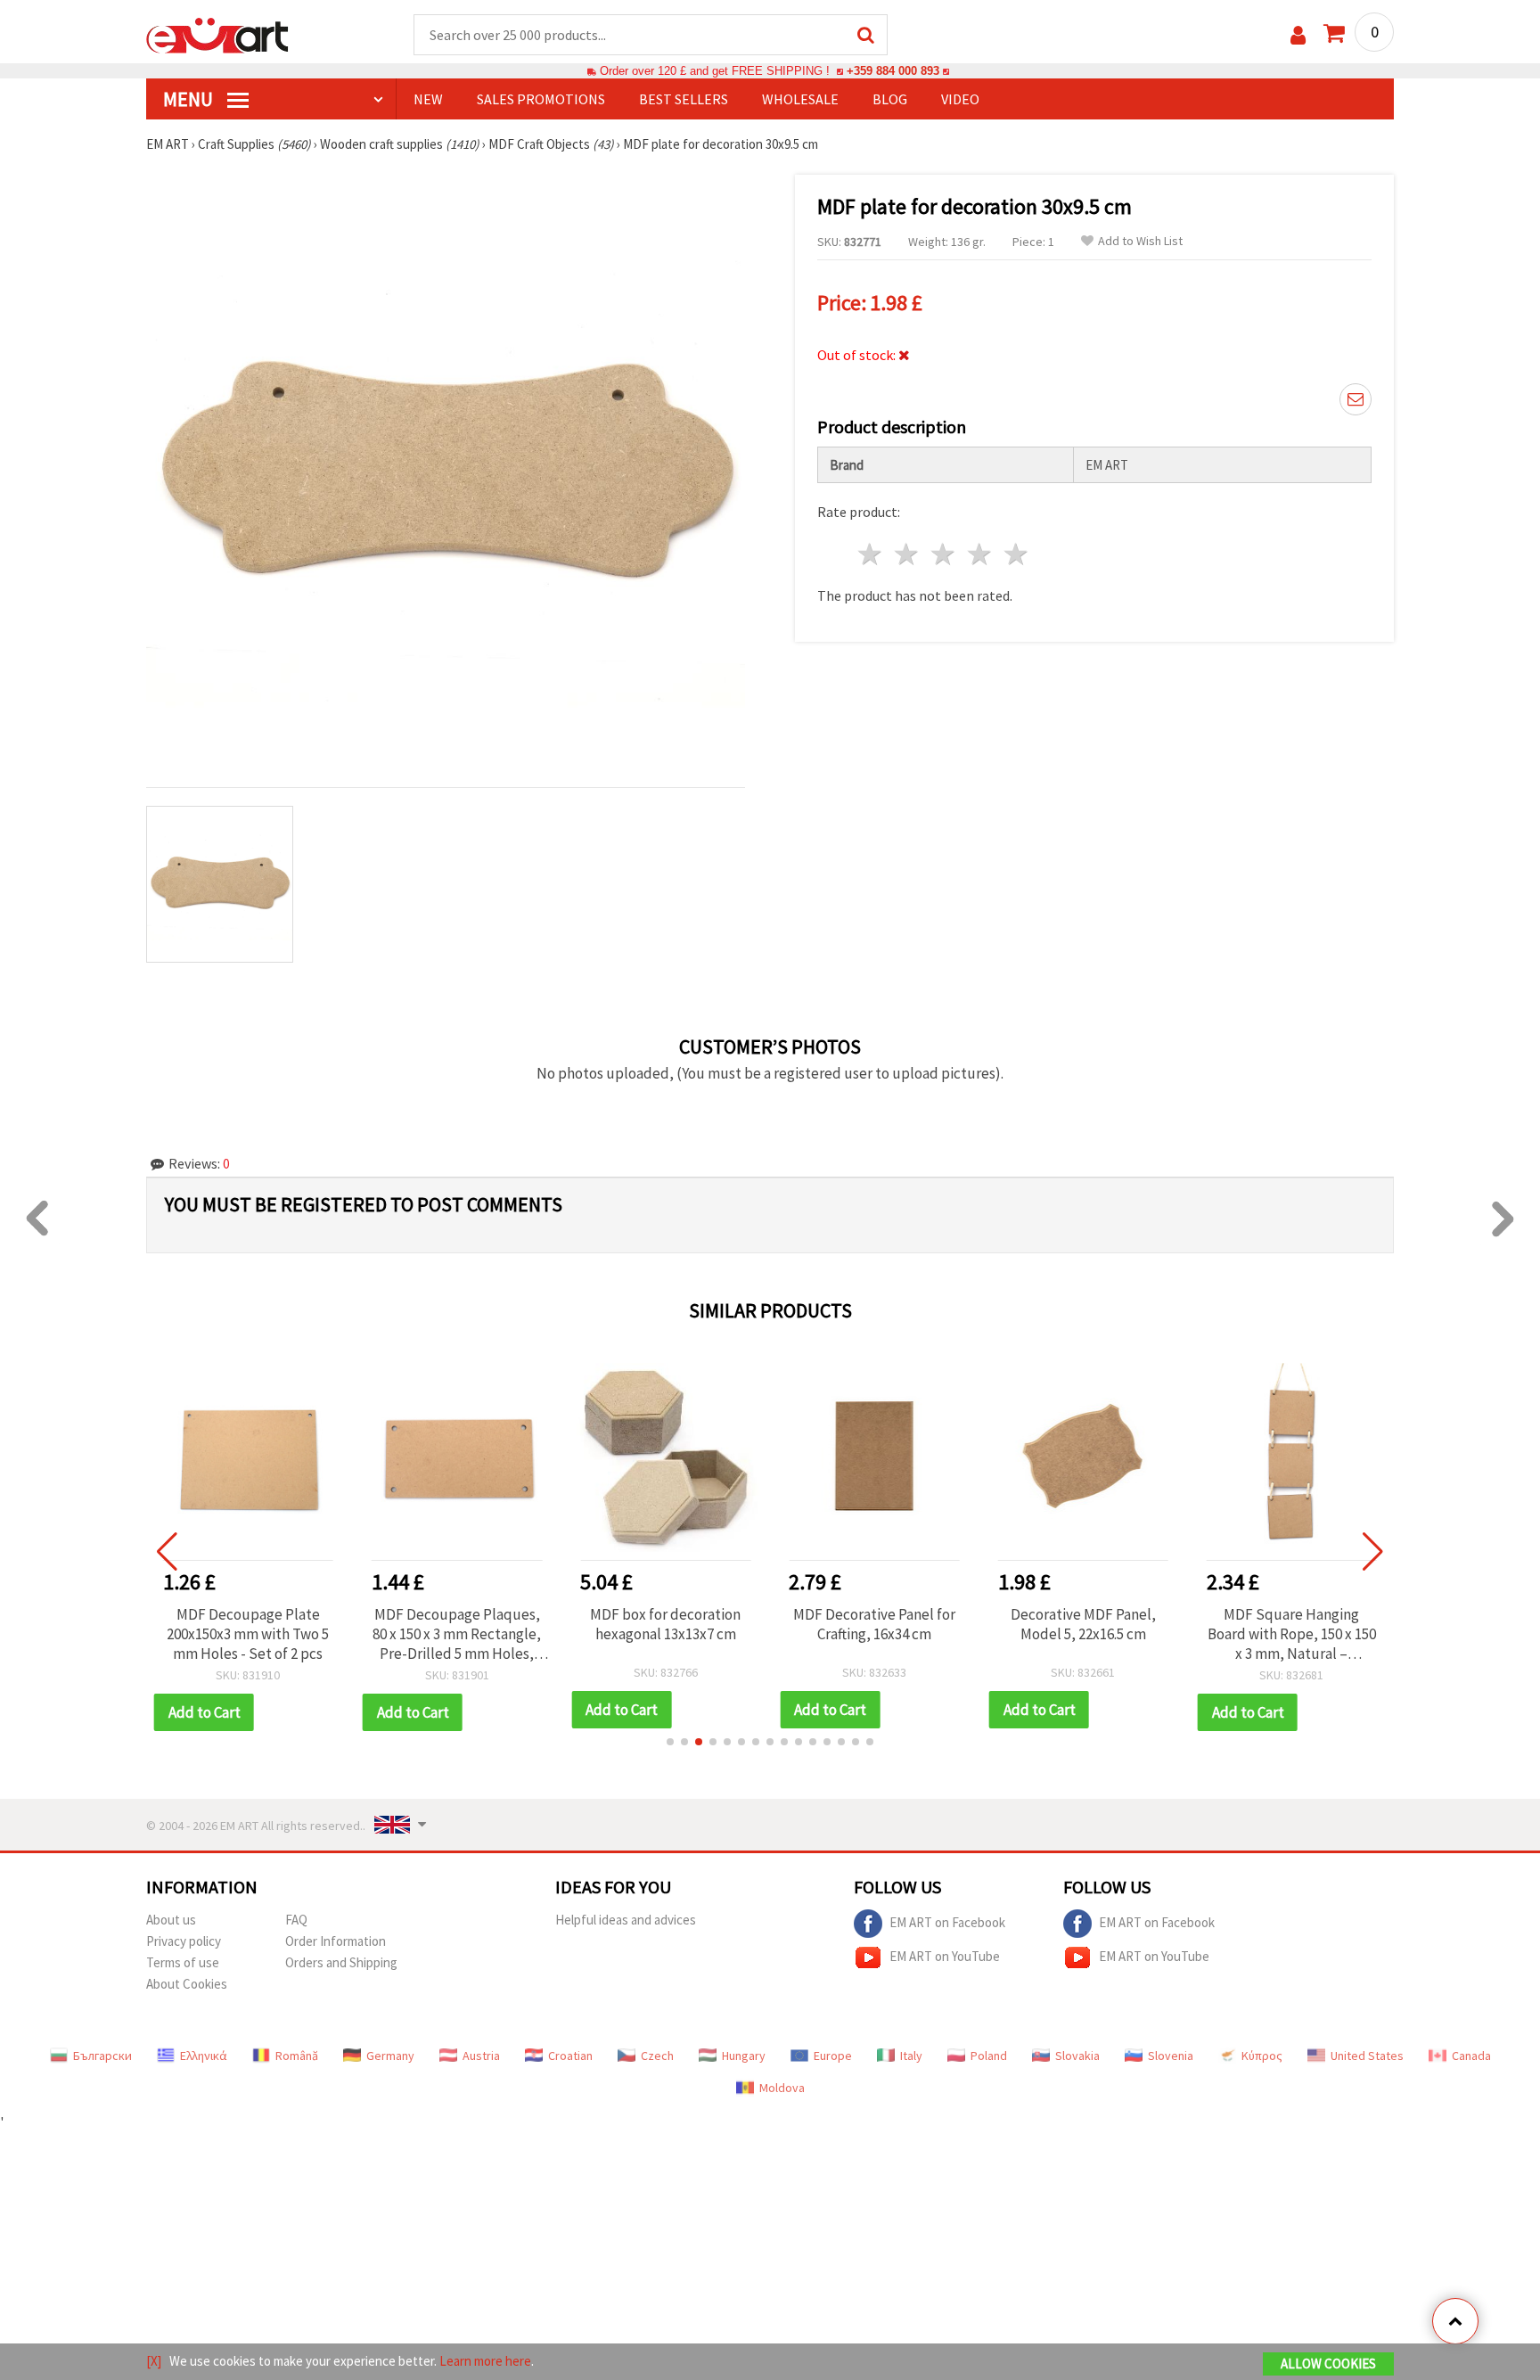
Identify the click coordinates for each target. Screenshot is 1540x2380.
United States (1367, 2056)
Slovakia (1077, 2056)
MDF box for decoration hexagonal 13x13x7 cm (665, 1624)
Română (297, 2056)
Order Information (336, 1941)
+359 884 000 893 (893, 71)
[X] (154, 2361)
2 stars (908, 554)
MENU (190, 99)
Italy (911, 2056)
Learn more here (485, 2361)
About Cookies (187, 1984)
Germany (390, 2056)
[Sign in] (1298, 35)
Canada (1471, 2056)
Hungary (744, 2056)
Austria (481, 2056)
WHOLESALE (800, 99)
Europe (833, 2056)
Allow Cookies (1328, 2364)
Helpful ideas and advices (626, 1920)
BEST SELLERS (684, 99)
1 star (871, 554)
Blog (890, 99)
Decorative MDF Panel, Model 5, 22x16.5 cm (1083, 1624)
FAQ (296, 1920)
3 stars (944, 554)
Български (102, 2056)
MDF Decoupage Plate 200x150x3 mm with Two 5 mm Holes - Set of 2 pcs (248, 1634)
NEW (428, 99)
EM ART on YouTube (945, 1955)
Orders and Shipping (341, 1962)
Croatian (570, 2056)
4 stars (980, 554)
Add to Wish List (1140, 241)
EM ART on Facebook (947, 1921)
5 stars (1016, 554)
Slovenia (1171, 2056)
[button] (670, 1742)
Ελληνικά (204, 2056)
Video (960, 99)
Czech (657, 2056)
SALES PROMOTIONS (541, 99)
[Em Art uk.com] (217, 34)
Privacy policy (184, 1941)
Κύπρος (1262, 2056)
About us (171, 1920)
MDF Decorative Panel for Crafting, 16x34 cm (874, 1624)
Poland (989, 2056)
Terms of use (183, 1962)
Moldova (782, 2088)
